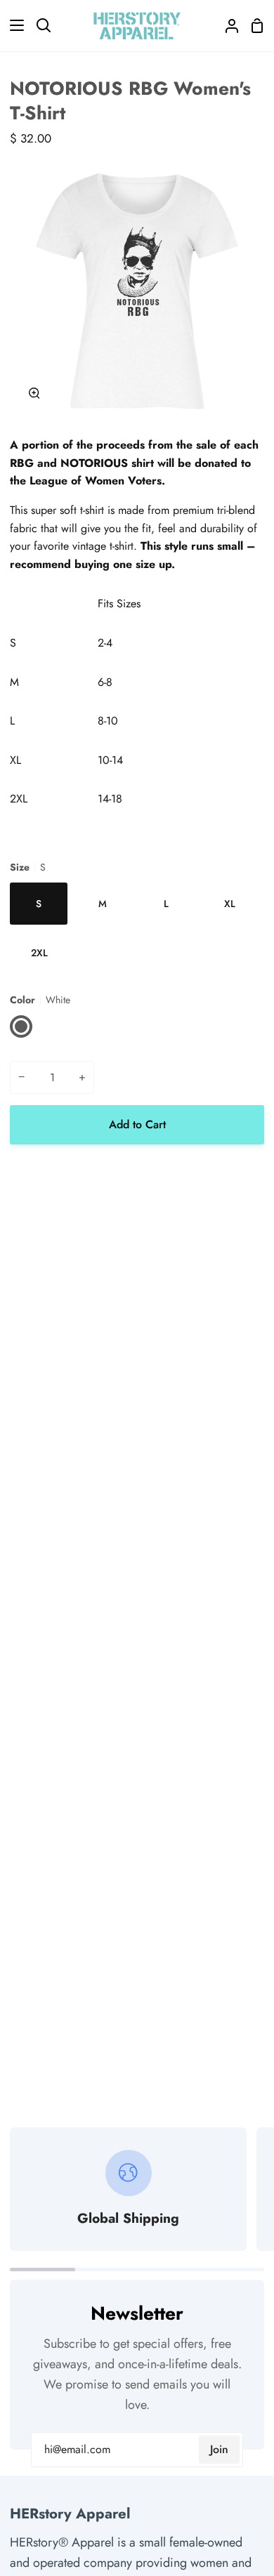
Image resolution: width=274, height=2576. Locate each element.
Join (219, 2449)
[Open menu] (13, 25)
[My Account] (226, 26)
